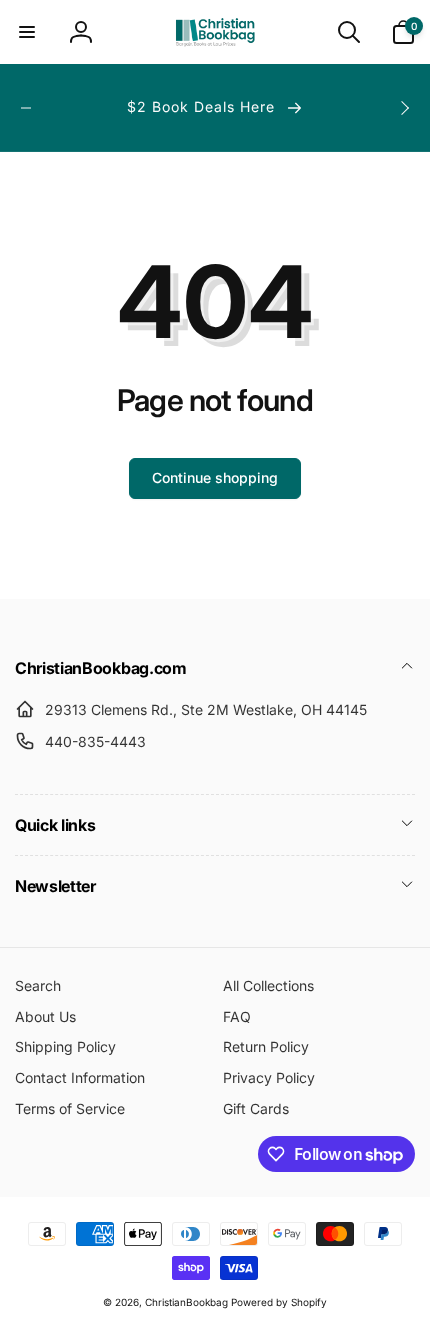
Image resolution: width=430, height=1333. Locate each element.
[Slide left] (26, 108)
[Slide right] (404, 108)
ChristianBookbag (186, 1302)
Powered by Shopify (279, 1302)
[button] (27, 32)
